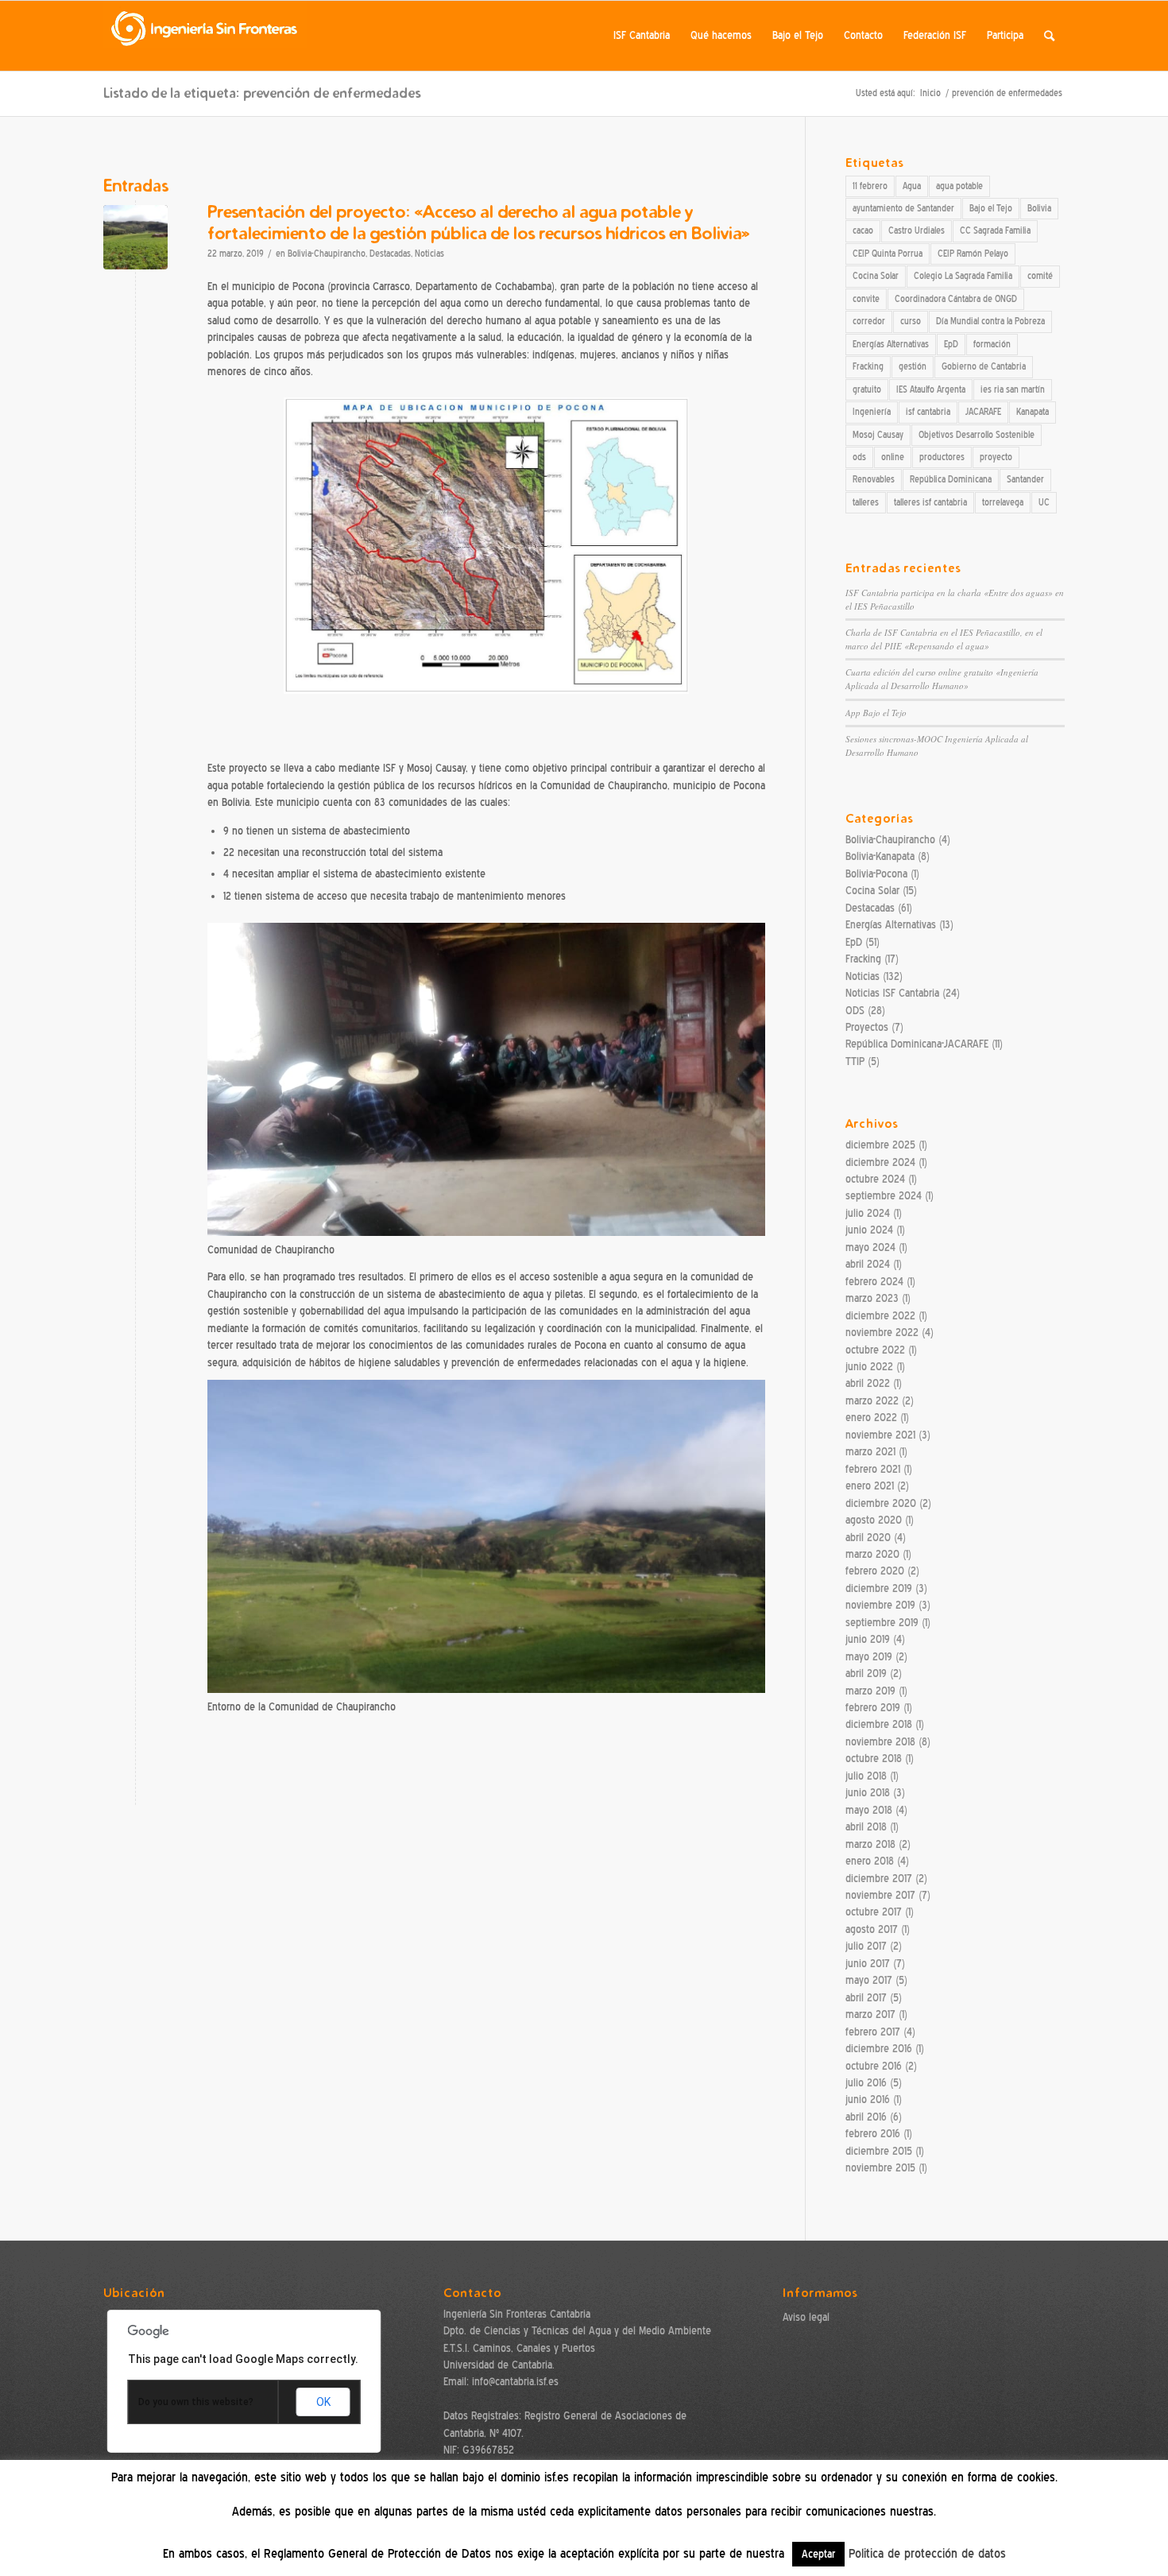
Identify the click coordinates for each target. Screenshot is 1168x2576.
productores (942, 457)
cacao (863, 230)
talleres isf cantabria (930, 502)
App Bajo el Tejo (876, 713)
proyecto (996, 457)
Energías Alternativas (891, 344)
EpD (951, 344)
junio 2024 (869, 1230)
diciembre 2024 (880, 1162)
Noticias (429, 254)
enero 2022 (871, 1418)
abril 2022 (868, 1383)
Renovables (874, 479)
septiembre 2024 (884, 1196)
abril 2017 (866, 1998)
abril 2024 (868, 1264)
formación (992, 344)
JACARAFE (983, 412)
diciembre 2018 (879, 1724)
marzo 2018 (870, 1844)
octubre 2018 (874, 1759)
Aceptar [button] (818, 2554)
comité (1040, 276)
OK (323, 2402)
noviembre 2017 (880, 1895)
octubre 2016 (874, 2066)
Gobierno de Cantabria (984, 366)
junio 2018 (868, 1793)
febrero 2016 (873, 2134)
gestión (913, 366)
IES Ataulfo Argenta (931, 389)
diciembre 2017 (879, 1879)
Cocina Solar (876, 276)
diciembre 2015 (879, 2151)
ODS (855, 1011)
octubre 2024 (875, 1179)
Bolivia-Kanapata (880, 856)
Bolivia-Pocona (876, 874)
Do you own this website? (196, 2402)
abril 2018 (866, 1827)
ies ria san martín (1013, 389)
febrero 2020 (875, 1571)
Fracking (868, 366)
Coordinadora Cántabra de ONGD (956, 299)
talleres (866, 502)
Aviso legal (806, 2317)
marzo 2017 (870, 2014)
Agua (912, 186)
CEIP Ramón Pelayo (973, 254)
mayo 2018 (869, 1810)
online (893, 457)
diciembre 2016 (879, 2049)
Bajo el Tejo (991, 208)
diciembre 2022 (880, 1316)
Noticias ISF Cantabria (892, 993)
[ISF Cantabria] (205, 36)
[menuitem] (642, 36)
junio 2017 (868, 1964)
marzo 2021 (870, 1452)
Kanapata (1033, 412)
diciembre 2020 (881, 1503)
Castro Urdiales (917, 230)
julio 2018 (866, 1776)
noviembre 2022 (882, 1333)
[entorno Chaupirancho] (135, 237)
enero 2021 (870, 1486)
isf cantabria (928, 412)
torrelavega (1003, 502)
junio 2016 (868, 2100)
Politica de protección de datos (927, 2554)
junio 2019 (868, 1639)
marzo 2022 (872, 1401)
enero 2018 (870, 1861)
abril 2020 (868, 1538)
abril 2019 (866, 1673)
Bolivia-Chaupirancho (327, 254)
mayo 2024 (870, 1247)
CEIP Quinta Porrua (888, 254)
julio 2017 (866, 1946)
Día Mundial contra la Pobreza (990, 321)
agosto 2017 (872, 1929)
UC (1044, 502)
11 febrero (870, 186)
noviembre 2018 (880, 1742)
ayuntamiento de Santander (903, 208)
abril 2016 (866, 2117)
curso (911, 321)
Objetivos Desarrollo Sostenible (977, 435)
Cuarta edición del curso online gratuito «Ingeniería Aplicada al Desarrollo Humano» (942, 679)
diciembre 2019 (879, 1588)
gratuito (867, 389)
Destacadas (390, 254)
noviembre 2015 (880, 2168)
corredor (869, 321)
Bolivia (1039, 208)
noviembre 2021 (880, 1435)
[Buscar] (1049, 36)
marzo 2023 (872, 1298)
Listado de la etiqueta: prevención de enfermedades (262, 93)
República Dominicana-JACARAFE (917, 1044)
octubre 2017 (874, 1912)
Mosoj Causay (878, 435)
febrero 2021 (873, 1469)
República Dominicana (951, 479)
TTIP (855, 1061)
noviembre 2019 (880, 1605)
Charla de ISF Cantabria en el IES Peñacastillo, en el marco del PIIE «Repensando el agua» (944, 639)
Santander (1025, 479)
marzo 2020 (872, 1554)
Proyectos (867, 1027)
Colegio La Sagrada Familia (963, 276)
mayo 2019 (869, 1657)
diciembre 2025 (880, 1145)
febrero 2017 (873, 2032)
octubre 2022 (875, 1350)
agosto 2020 (874, 1520)
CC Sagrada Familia (995, 230)
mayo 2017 (869, 1980)
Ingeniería (872, 412)
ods (859, 457)
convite (866, 299)
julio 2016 (866, 2083)
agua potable (959, 186)
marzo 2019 (870, 1691)
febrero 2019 (873, 1708)
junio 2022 (869, 1367)
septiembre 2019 (882, 1623)
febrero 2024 (874, 1282)
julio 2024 (868, 1213)
